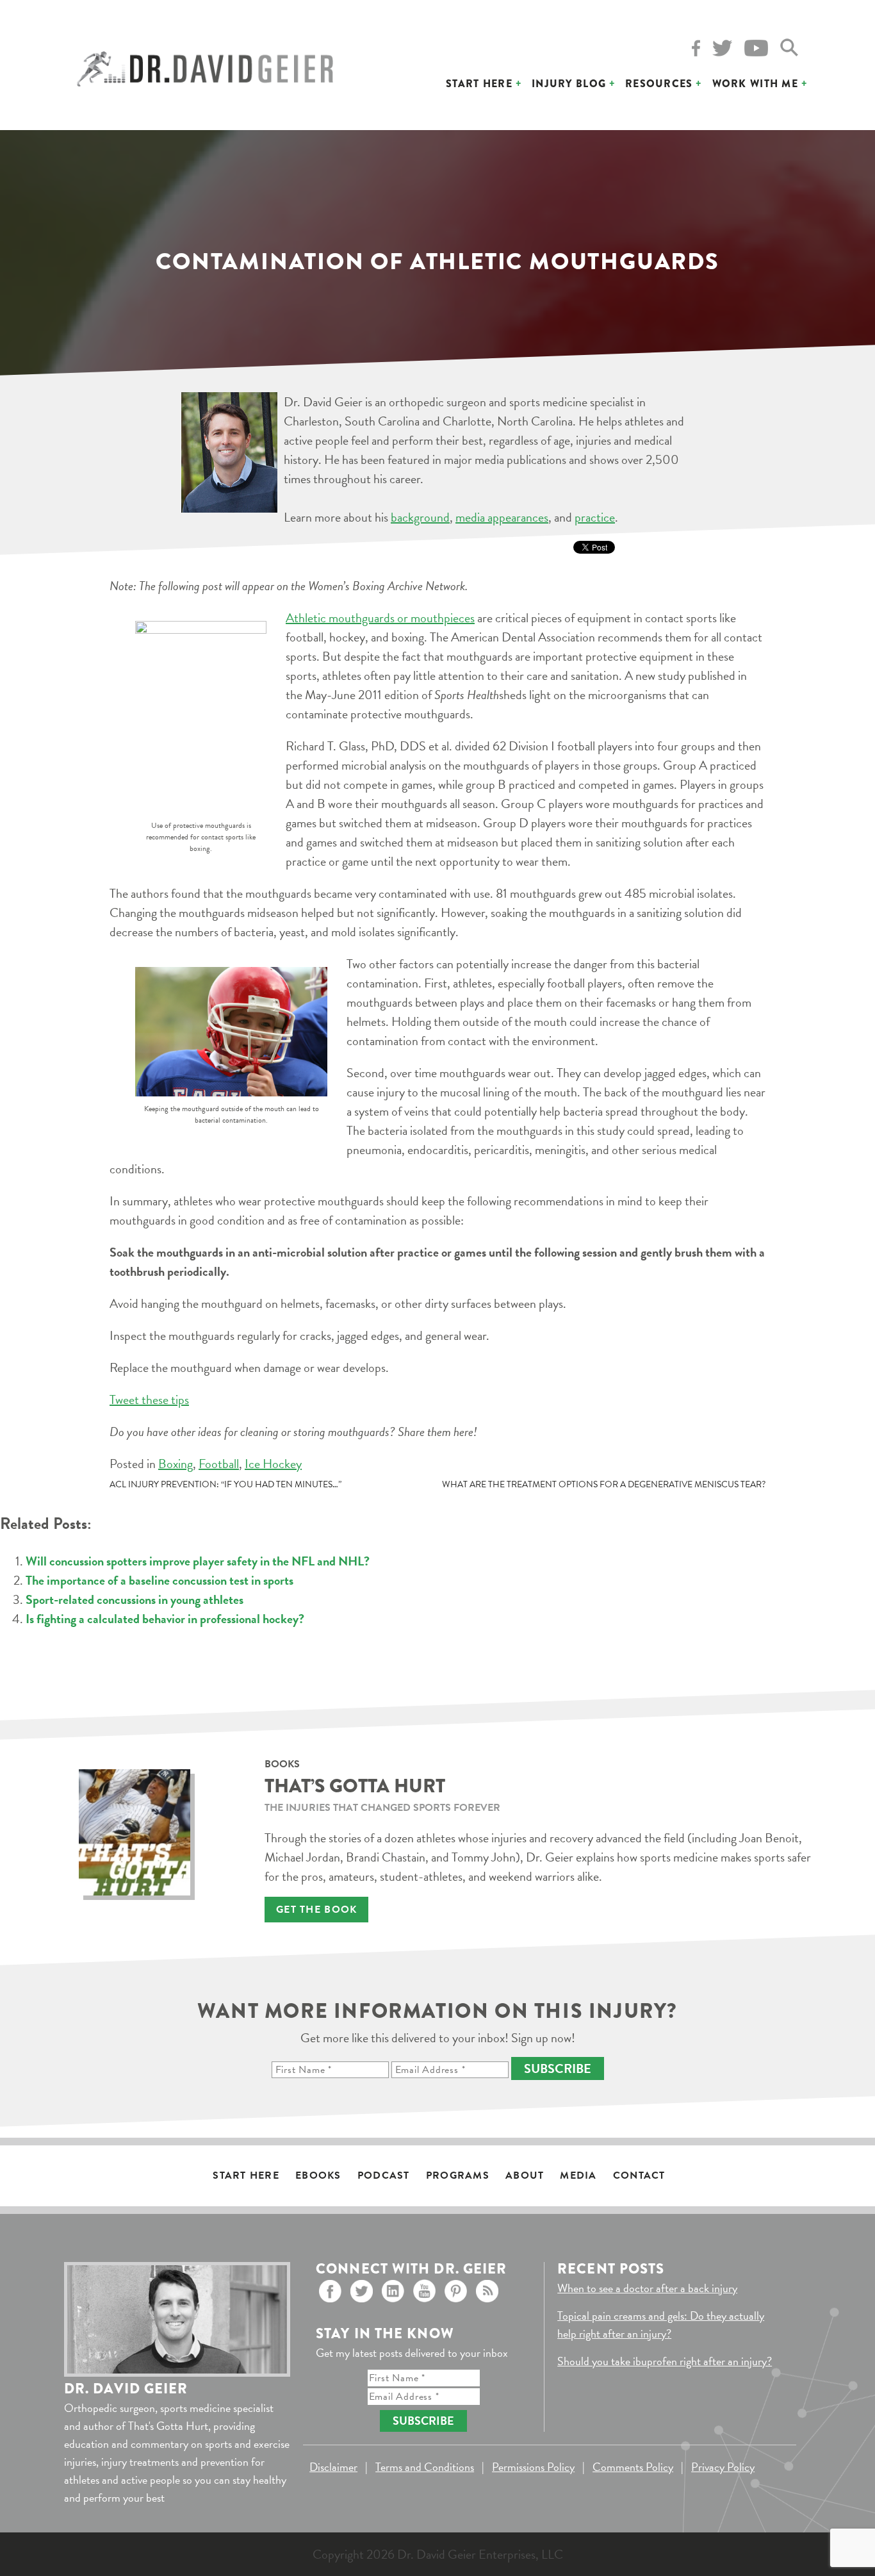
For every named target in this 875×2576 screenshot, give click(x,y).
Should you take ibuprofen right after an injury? (665, 2361)
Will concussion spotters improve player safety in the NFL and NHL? (198, 1561)
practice (595, 517)
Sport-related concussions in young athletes (135, 1599)
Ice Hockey (273, 1464)
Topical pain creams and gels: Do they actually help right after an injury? (661, 2324)
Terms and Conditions (425, 2467)
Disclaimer (333, 2467)
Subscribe (558, 2068)
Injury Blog (569, 84)
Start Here (479, 84)
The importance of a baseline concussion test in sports (159, 1580)
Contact (639, 2176)
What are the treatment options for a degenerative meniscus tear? (604, 1484)
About (525, 2176)
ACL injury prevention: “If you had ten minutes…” (225, 1484)
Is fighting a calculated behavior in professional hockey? (165, 1619)
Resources (659, 84)
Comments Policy (633, 2467)
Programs (458, 2176)
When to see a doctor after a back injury (647, 2288)
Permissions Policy (533, 2467)
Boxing (176, 1464)
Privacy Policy (723, 2467)
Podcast (384, 2176)
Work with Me (755, 84)
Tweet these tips (149, 1399)
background (420, 517)
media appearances (502, 517)
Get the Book (316, 1910)
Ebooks (318, 2176)
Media (578, 2176)
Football (219, 1464)
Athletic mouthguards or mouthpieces (380, 618)
